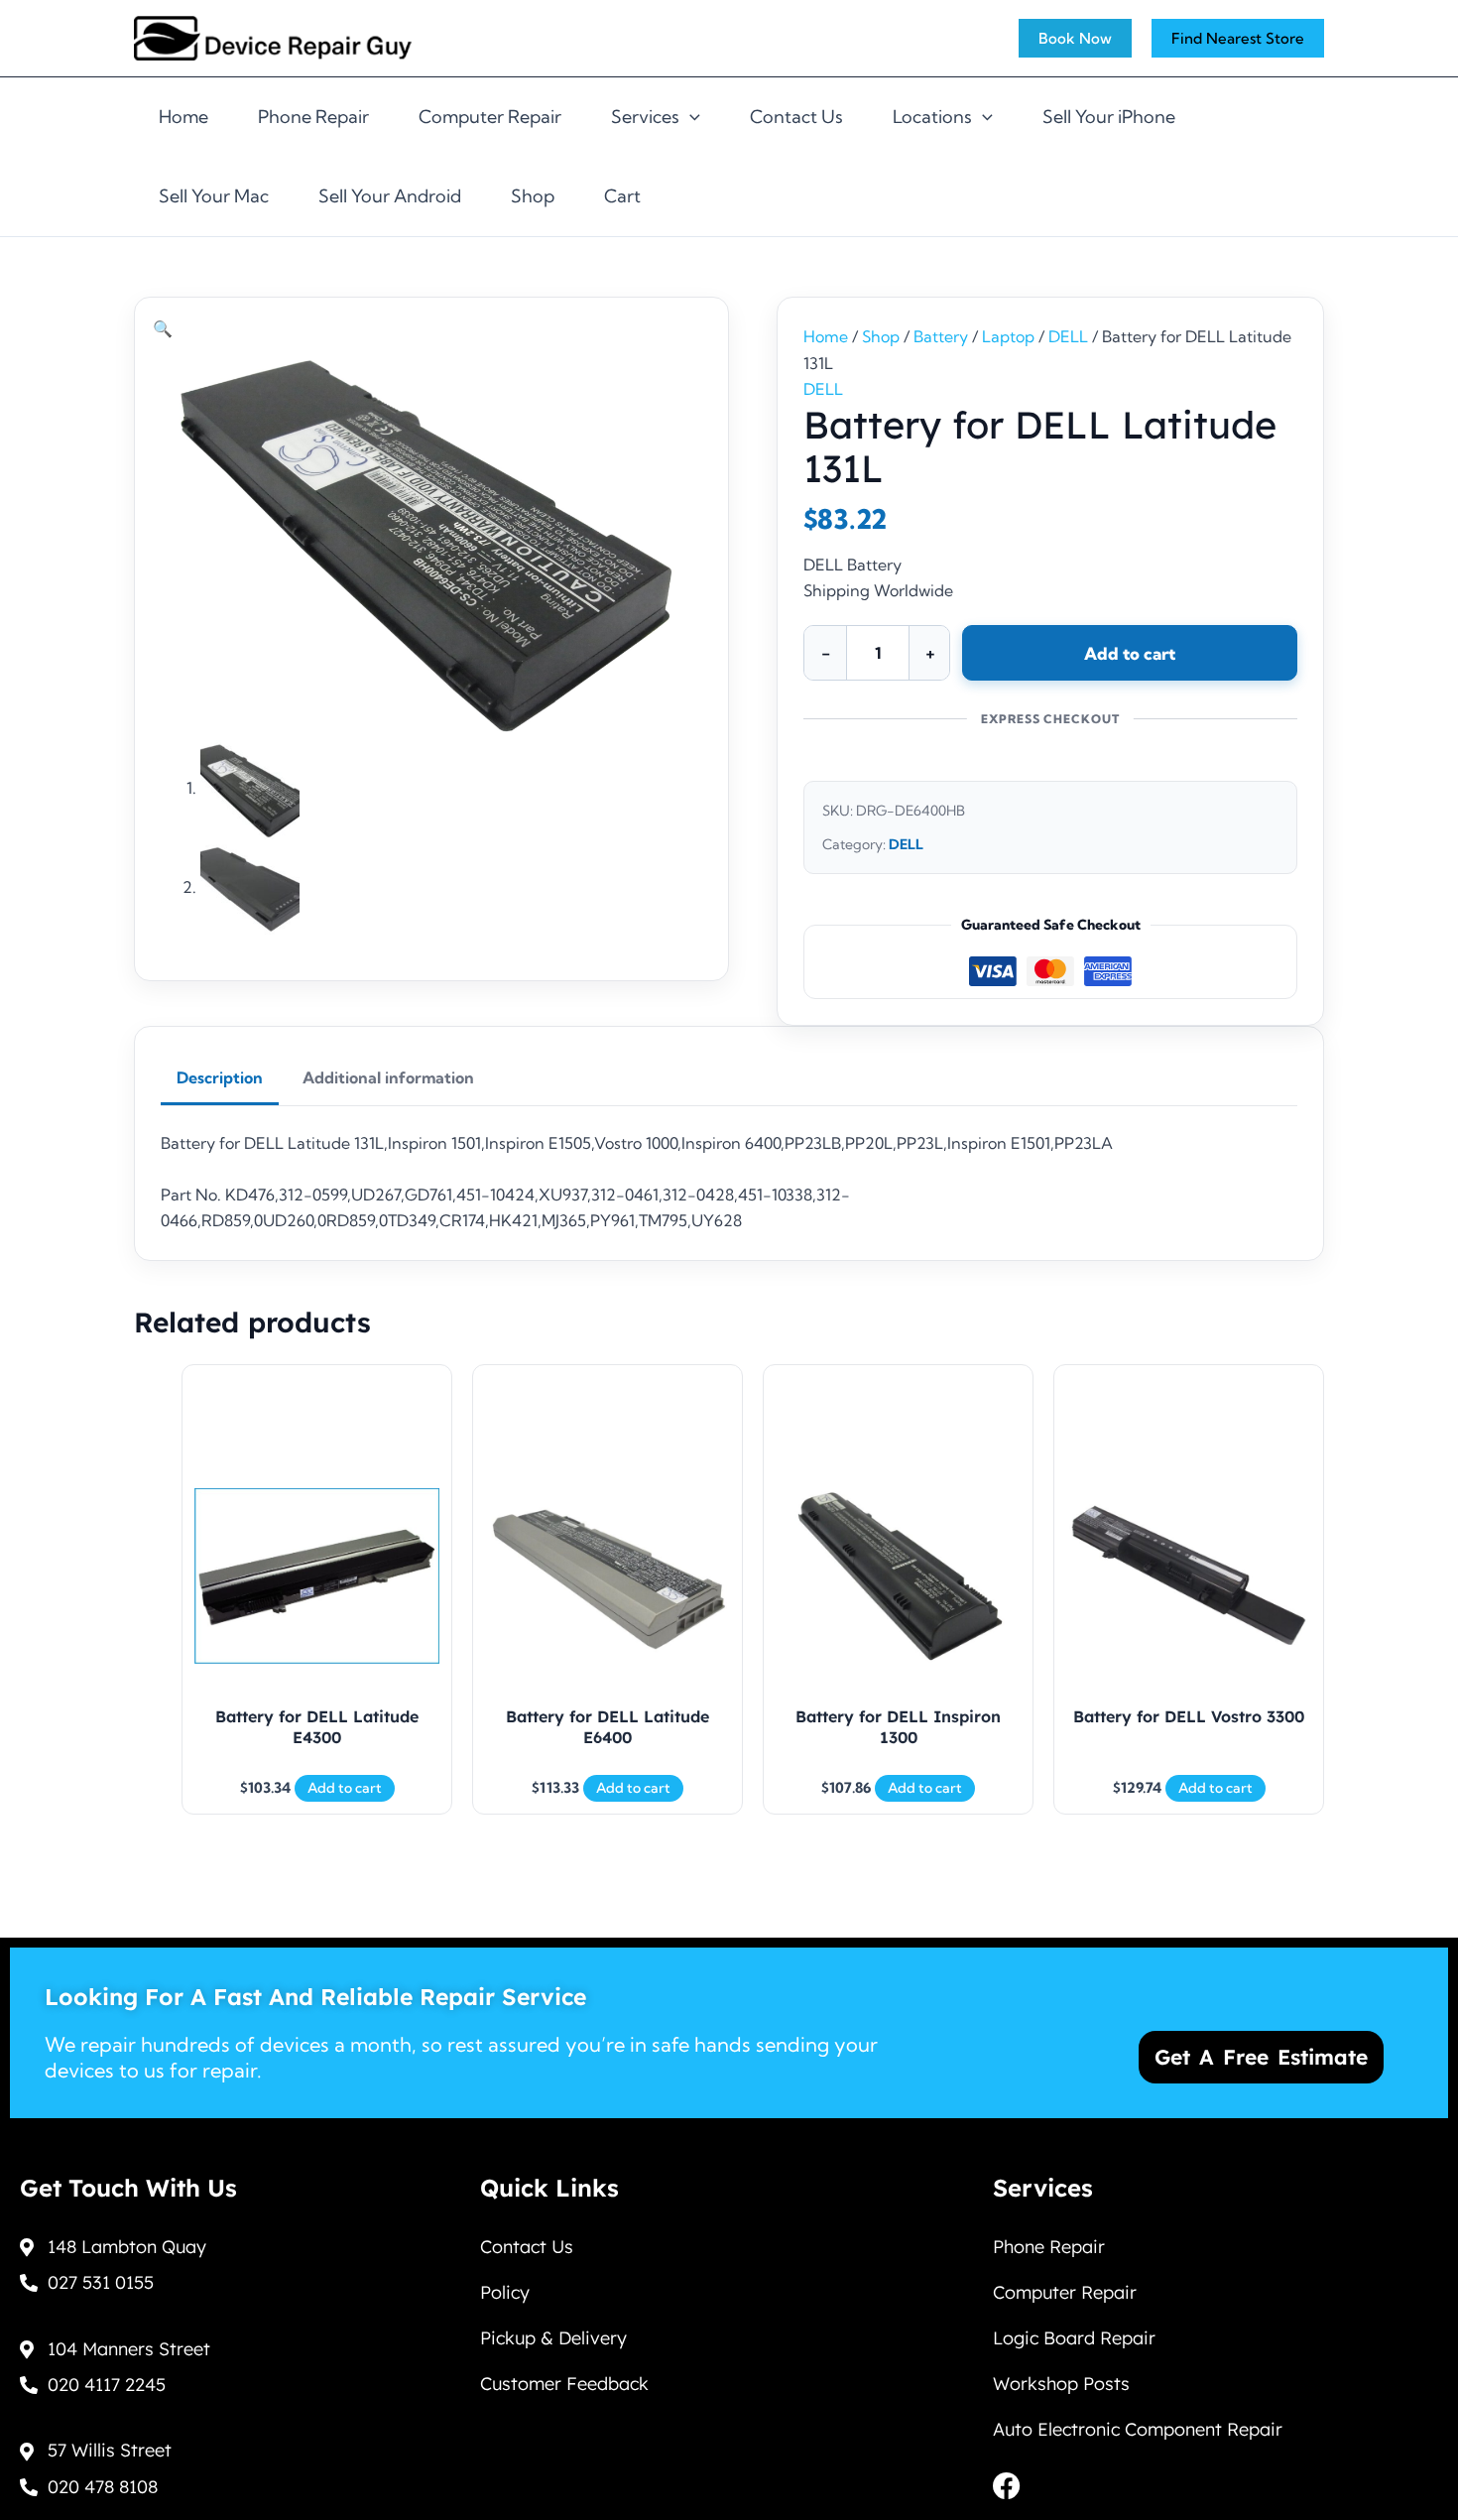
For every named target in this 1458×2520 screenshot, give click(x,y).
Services (645, 117)
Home (183, 117)
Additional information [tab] (388, 1077)
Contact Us (796, 117)
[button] (163, 328)
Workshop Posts (1061, 2384)
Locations (932, 117)
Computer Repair (490, 117)
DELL (1068, 336)
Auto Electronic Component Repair (1138, 2429)
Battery (941, 336)
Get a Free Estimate (1261, 2057)
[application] (690, 117)
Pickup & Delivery (553, 2338)
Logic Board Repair (1074, 2338)
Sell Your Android (390, 196)
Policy (505, 2292)
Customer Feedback (564, 2384)
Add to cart (1130, 653)
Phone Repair (313, 117)
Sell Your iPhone (1109, 117)
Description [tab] (220, 1077)
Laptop (1008, 336)
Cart (622, 196)
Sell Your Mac (214, 196)
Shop (533, 196)
